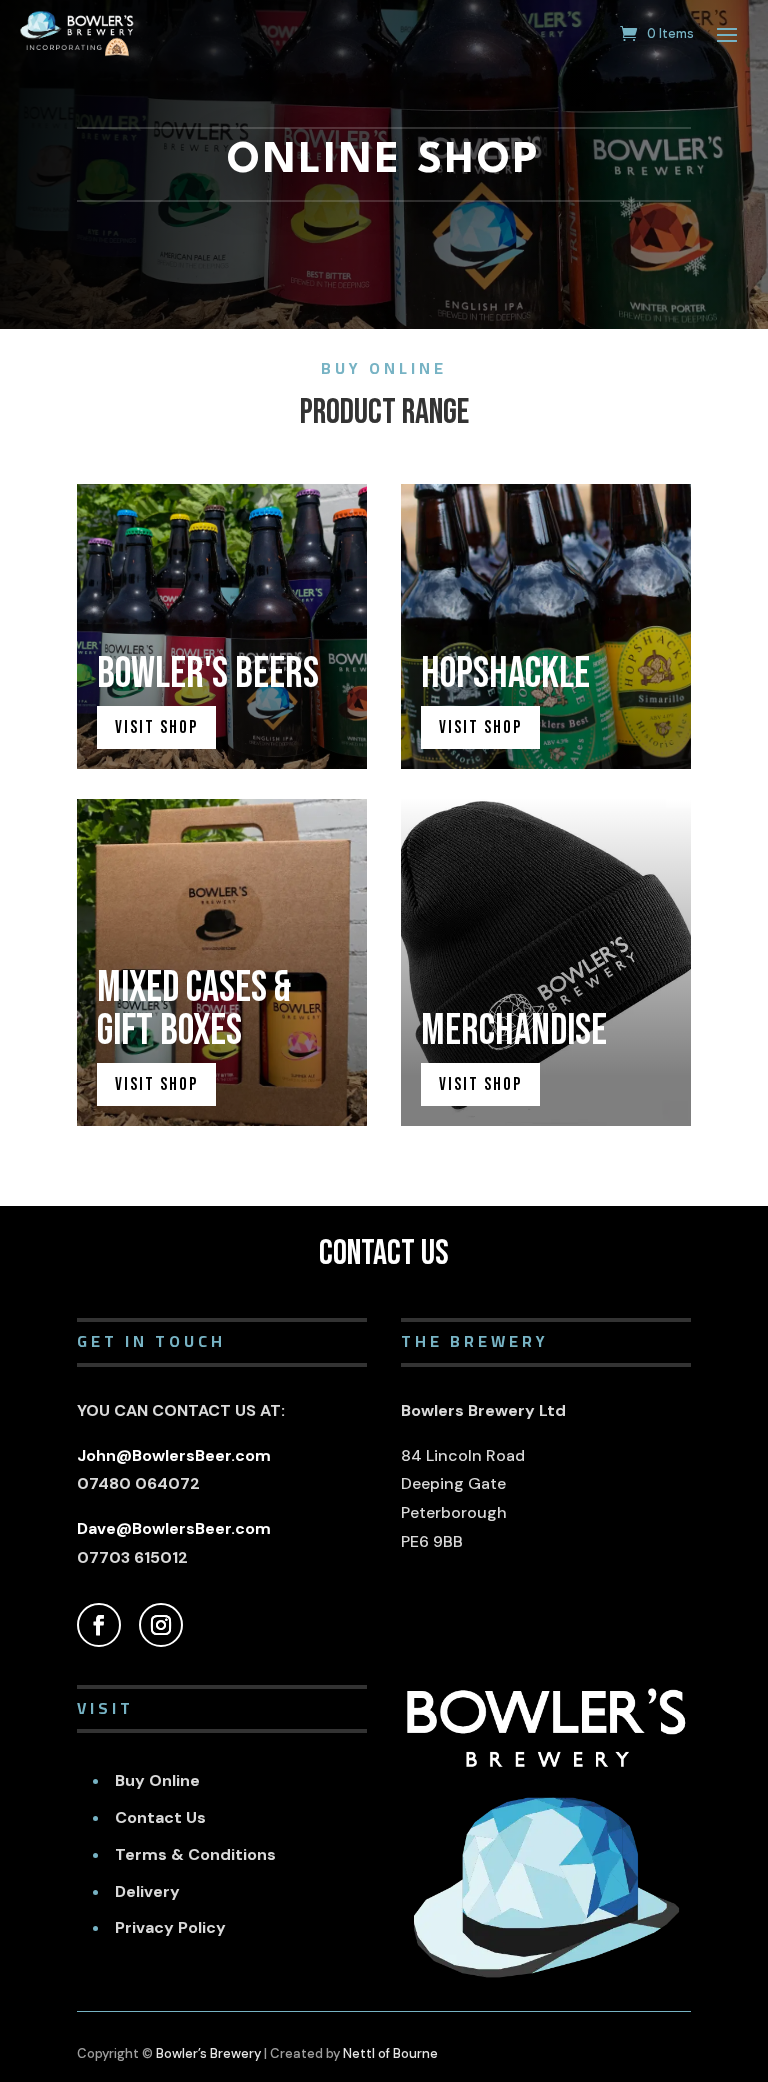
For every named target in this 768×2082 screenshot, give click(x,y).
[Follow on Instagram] (161, 1625)
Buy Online (157, 1780)
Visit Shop (156, 727)
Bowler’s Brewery (208, 2053)
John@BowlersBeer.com (174, 1455)
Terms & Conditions (195, 1854)
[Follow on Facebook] (99, 1625)
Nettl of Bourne (390, 2053)
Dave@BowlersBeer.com (174, 1528)
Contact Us (160, 1817)
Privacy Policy (170, 1927)
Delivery (147, 1891)
